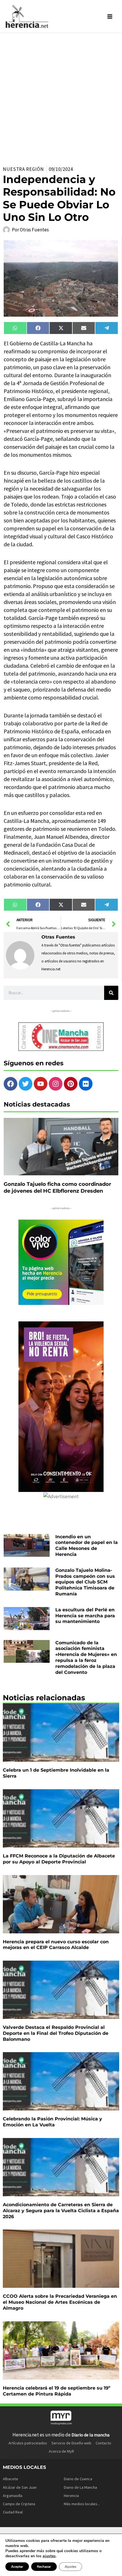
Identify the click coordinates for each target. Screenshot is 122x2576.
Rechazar (44, 2567)
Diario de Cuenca (78, 2479)
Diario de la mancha (91, 2435)
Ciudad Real (13, 2512)
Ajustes (71, 2567)
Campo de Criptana (19, 2504)
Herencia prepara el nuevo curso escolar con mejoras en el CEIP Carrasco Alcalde (56, 1945)
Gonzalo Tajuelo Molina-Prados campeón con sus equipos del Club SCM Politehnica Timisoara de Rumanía (85, 1582)
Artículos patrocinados (28, 2443)
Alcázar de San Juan (20, 2487)
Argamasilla (13, 2496)
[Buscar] (111, 993)
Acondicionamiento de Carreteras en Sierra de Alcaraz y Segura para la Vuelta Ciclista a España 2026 (61, 2211)
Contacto (103, 2443)
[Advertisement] (61, 97)
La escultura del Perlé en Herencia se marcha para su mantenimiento (85, 1616)
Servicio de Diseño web (71, 2443)
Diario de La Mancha (80, 2487)
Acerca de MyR (61, 2451)
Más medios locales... (82, 2504)
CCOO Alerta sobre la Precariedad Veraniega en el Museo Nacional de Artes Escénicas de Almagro (60, 2302)
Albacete (10, 2479)
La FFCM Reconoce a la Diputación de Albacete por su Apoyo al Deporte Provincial (59, 1859)
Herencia (71, 2496)
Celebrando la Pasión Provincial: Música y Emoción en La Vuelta (52, 2122)
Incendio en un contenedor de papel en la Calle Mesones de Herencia (87, 1546)
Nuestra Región (23, 169)
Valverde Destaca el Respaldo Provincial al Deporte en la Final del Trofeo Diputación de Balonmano (56, 2033)
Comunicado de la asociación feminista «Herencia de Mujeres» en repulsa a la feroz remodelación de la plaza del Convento (86, 1658)
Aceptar (17, 2567)
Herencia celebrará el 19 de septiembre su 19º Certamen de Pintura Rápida (57, 2391)
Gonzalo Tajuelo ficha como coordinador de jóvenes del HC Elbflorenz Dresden (57, 1187)
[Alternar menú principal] (110, 16)
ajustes (49, 2556)
